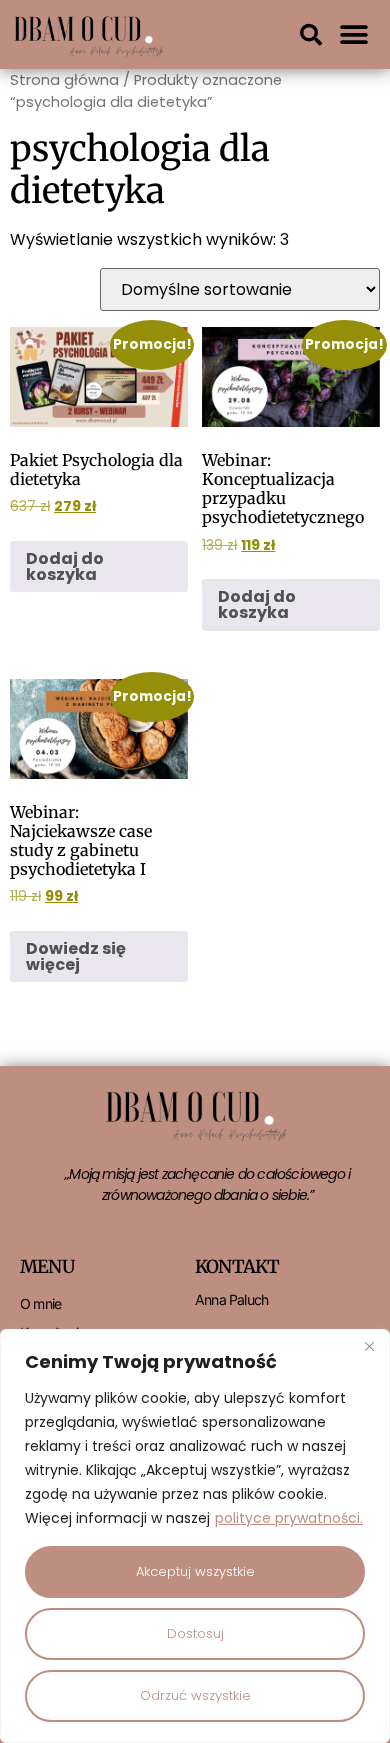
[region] (195, 1536)
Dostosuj (195, 1633)
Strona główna (64, 80)
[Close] (369, 1346)
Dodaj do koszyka (65, 566)
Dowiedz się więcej (76, 956)
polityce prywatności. (289, 1518)
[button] (311, 35)
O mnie (40, 1303)
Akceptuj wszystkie (195, 1571)
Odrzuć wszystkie (195, 1695)
